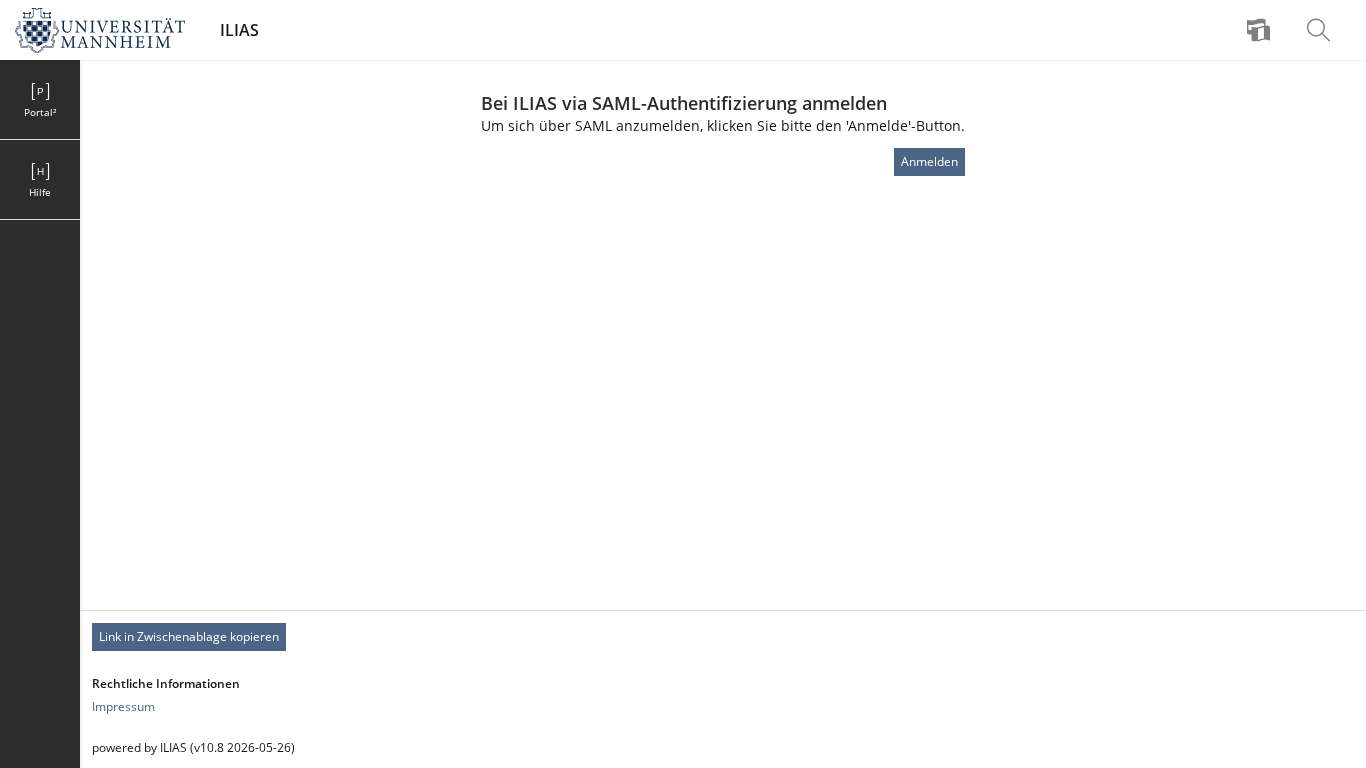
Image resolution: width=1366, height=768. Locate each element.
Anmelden (929, 161)
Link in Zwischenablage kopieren (189, 636)
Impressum (123, 706)
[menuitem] (1261, 30)
